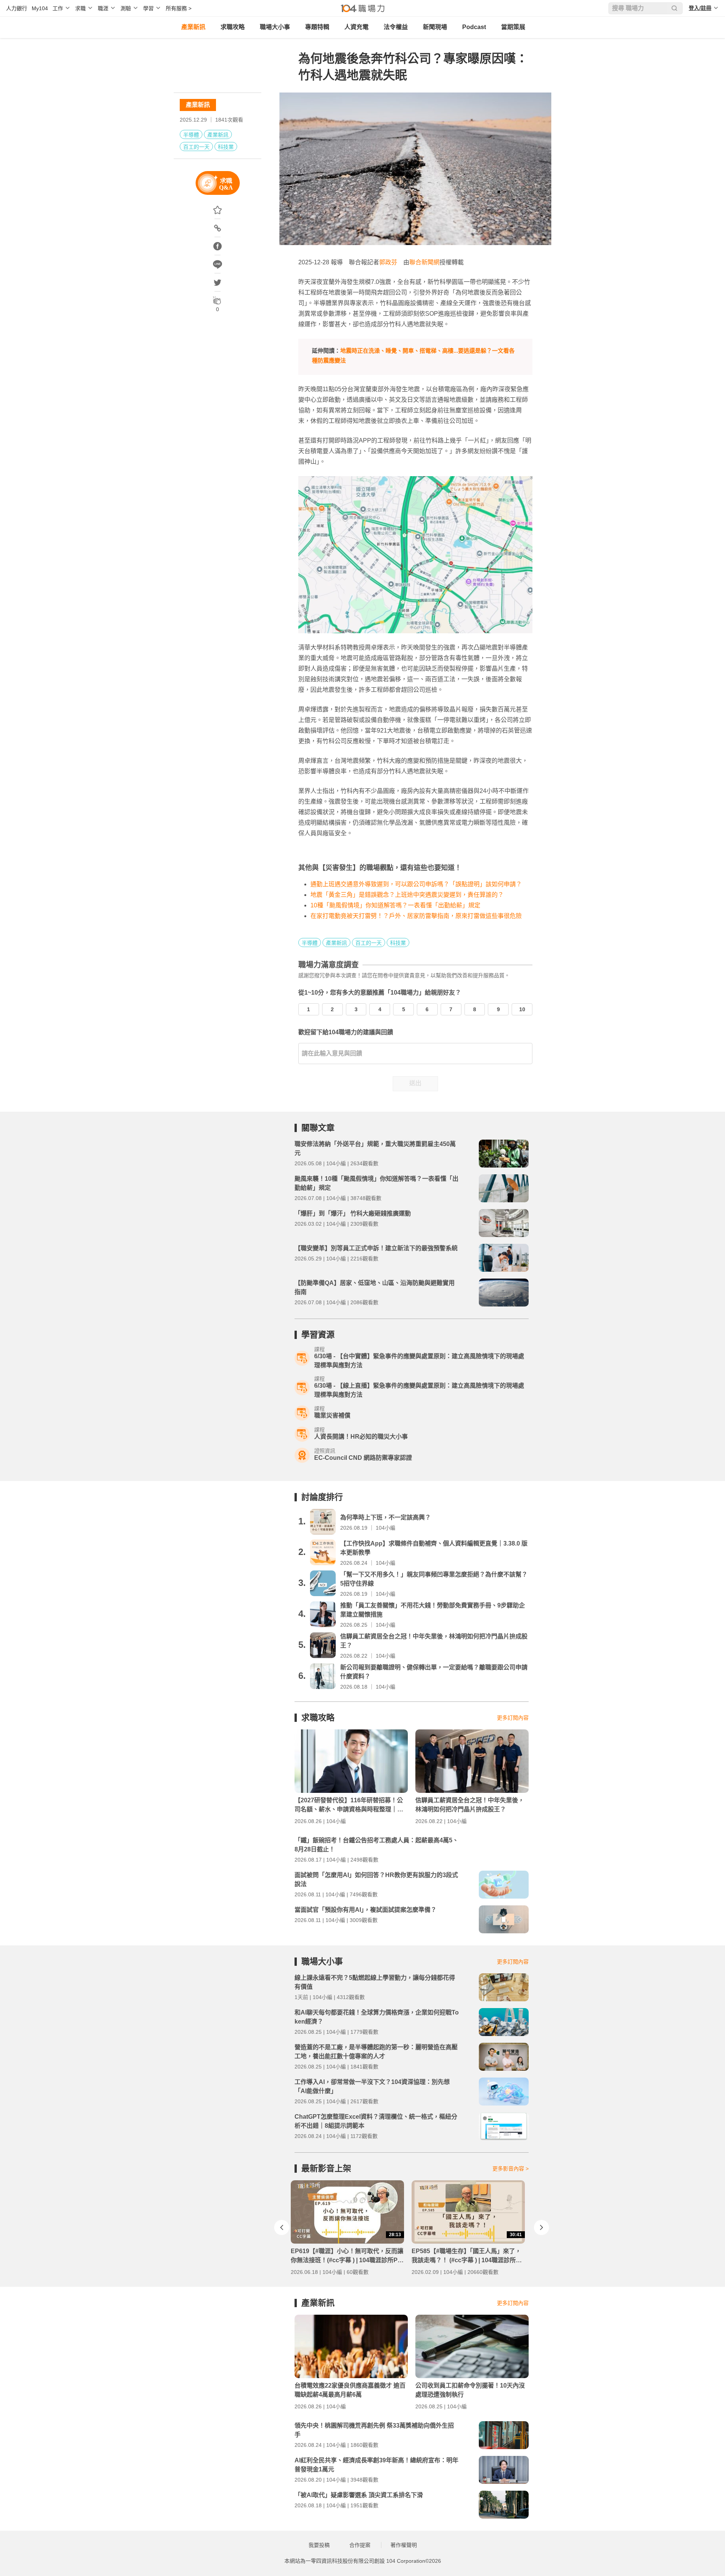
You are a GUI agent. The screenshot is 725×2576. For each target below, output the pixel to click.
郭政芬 (388, 262)
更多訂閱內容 (513, 1718)
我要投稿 (319, 2545)
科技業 (226, 147)
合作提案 (360, 2545)
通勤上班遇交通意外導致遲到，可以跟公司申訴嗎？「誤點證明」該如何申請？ (416, 884)
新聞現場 (435, 27)
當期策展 (513, 27)
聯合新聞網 (424, 262)
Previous (282, 2227)
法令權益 (396, 27)
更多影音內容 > (511, 2169)
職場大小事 (275, 27)
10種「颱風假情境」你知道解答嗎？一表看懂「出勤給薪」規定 (395, 905)
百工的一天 (196, 147)
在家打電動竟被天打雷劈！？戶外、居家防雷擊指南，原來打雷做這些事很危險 (416, 916)
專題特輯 (317, 27)
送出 (415, 1083)
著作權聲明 (404, 2545)
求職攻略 (233, 27)
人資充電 (356, 27)
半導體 (191, 135)
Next (541, 2227)
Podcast (474, 27)
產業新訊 (193, 27)
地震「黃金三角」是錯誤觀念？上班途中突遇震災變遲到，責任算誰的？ (407, 895)
